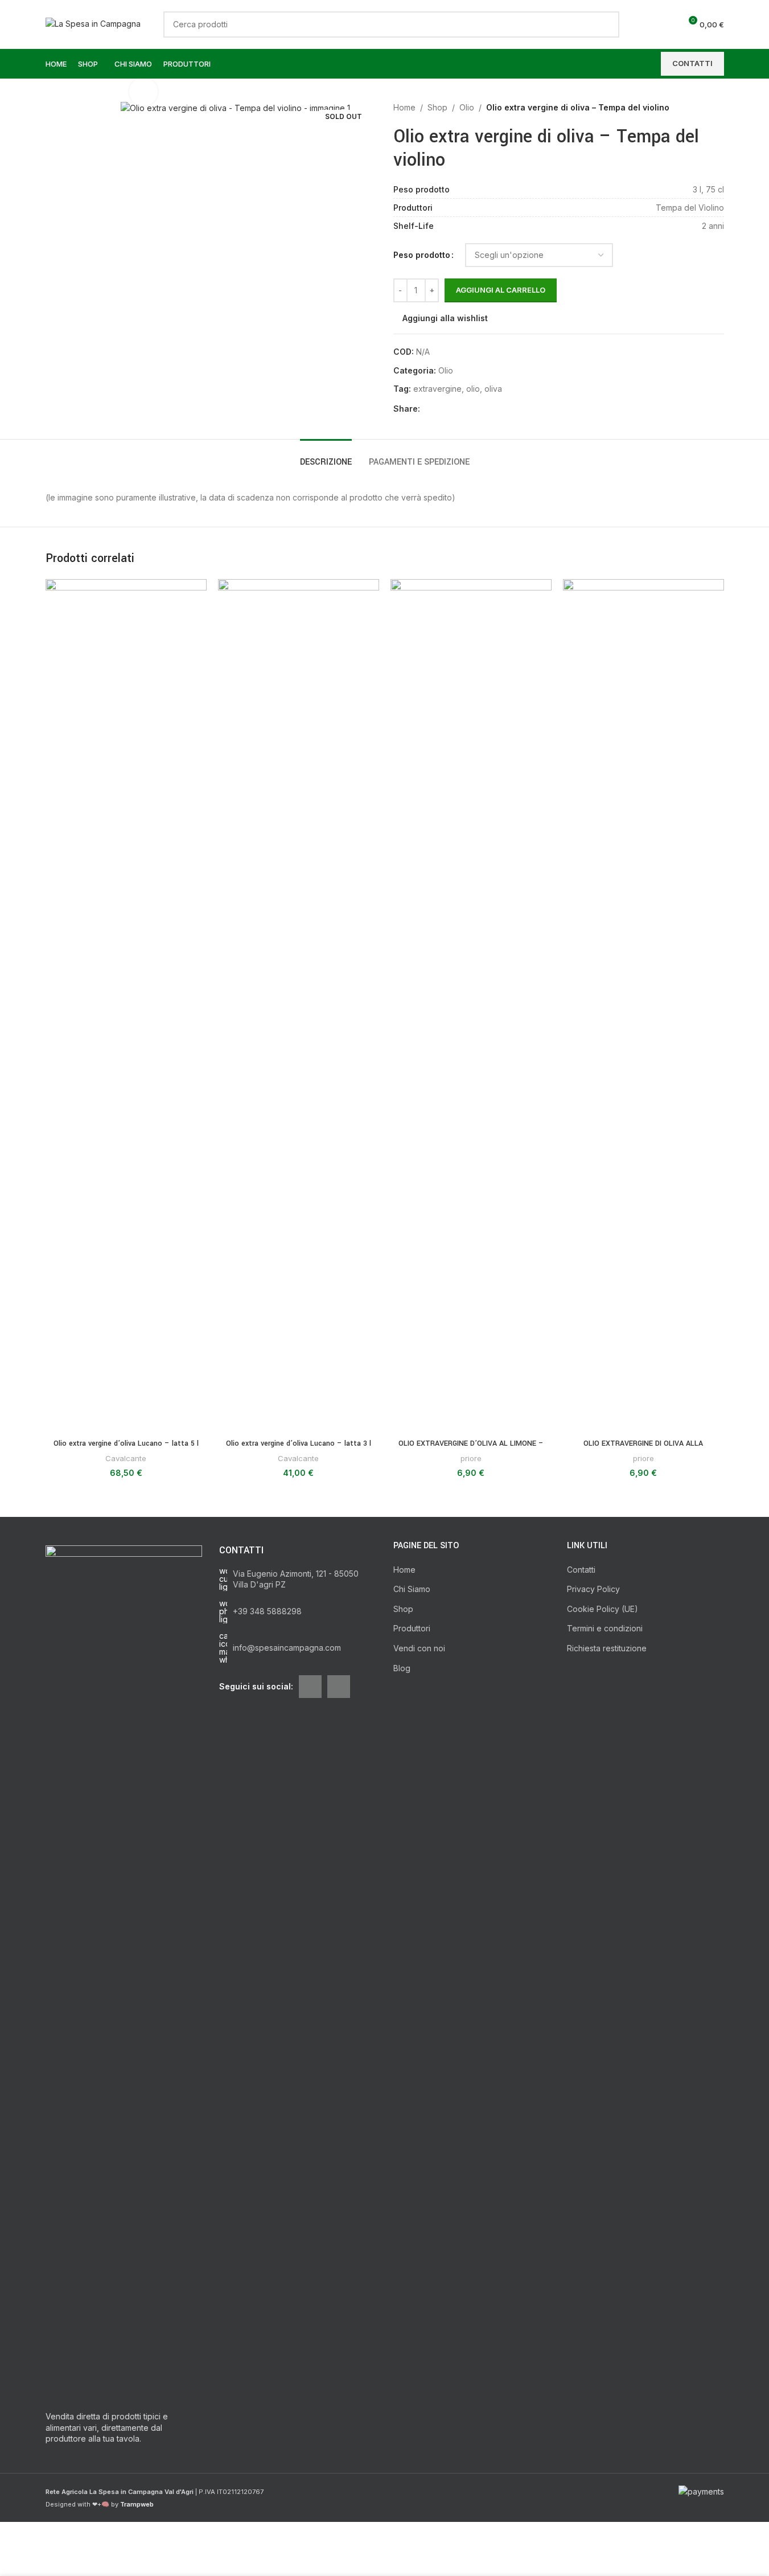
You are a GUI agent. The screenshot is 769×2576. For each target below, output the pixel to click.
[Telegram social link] (482, 409)
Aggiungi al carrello (501, 290)
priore (471, 1458)
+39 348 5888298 (267, 1611)
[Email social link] (441, 409)
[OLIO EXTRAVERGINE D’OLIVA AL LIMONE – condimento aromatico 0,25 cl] (471, 1006)
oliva (493, 389)
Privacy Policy (593, 1589)
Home (404, 107)
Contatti (581, 1570)
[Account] (647, 24)
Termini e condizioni (605, 1628)
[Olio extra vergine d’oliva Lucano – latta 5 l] (126, 1006)
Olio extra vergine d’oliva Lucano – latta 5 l (126, 1443)
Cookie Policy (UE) (603, 1609)
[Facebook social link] (427, 409)
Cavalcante (126, 1458)
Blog (402, 1668)
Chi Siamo (412, 1589)
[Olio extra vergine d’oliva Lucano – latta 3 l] (299, 1006)
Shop (437, 107)
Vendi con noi (419, 1648)
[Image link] (124, 1972)
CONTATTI (692, 63)
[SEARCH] (606, 24)
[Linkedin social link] (454, 409)
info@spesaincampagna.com (287, 1648)
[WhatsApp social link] (468, 409)
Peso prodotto (422, 255)
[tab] (326, 456)
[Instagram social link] (339, 1687)
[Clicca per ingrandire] (143, 92)
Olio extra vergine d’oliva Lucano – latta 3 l (299, 1443)
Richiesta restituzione (607, 1648)
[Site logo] (93, 23)
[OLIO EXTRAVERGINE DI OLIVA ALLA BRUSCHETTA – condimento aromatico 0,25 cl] (643, 1006)
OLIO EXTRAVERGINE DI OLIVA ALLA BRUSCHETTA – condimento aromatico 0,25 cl (643, 1449)
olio (473, 389)
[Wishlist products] (667, 24)
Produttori (412, 1628)
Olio (467, 107)
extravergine (437, 389)
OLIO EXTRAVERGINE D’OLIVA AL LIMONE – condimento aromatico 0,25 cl (471, 1449)
